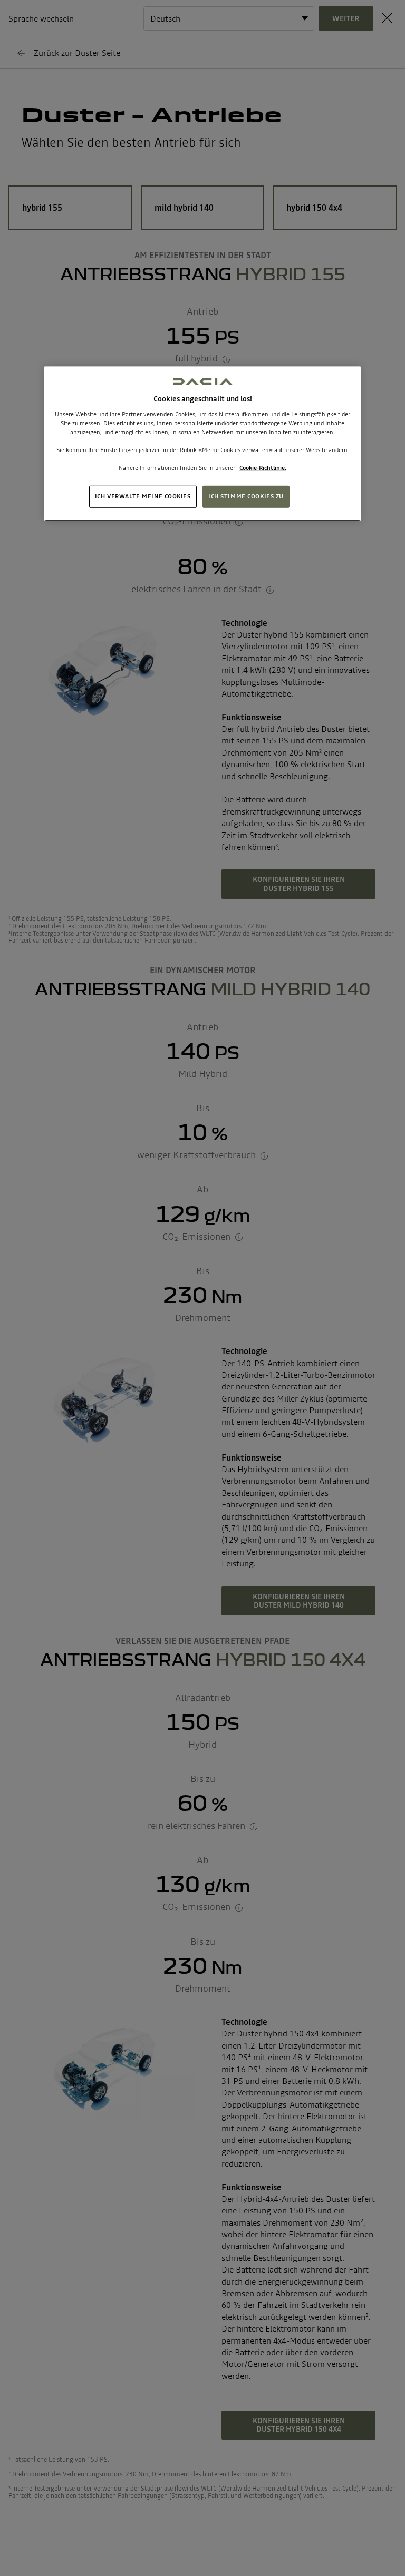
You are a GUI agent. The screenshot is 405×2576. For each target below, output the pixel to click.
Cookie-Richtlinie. (263, 468)
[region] (202, 444)
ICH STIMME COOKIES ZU (246, 496)
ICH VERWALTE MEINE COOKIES (143, 496)
